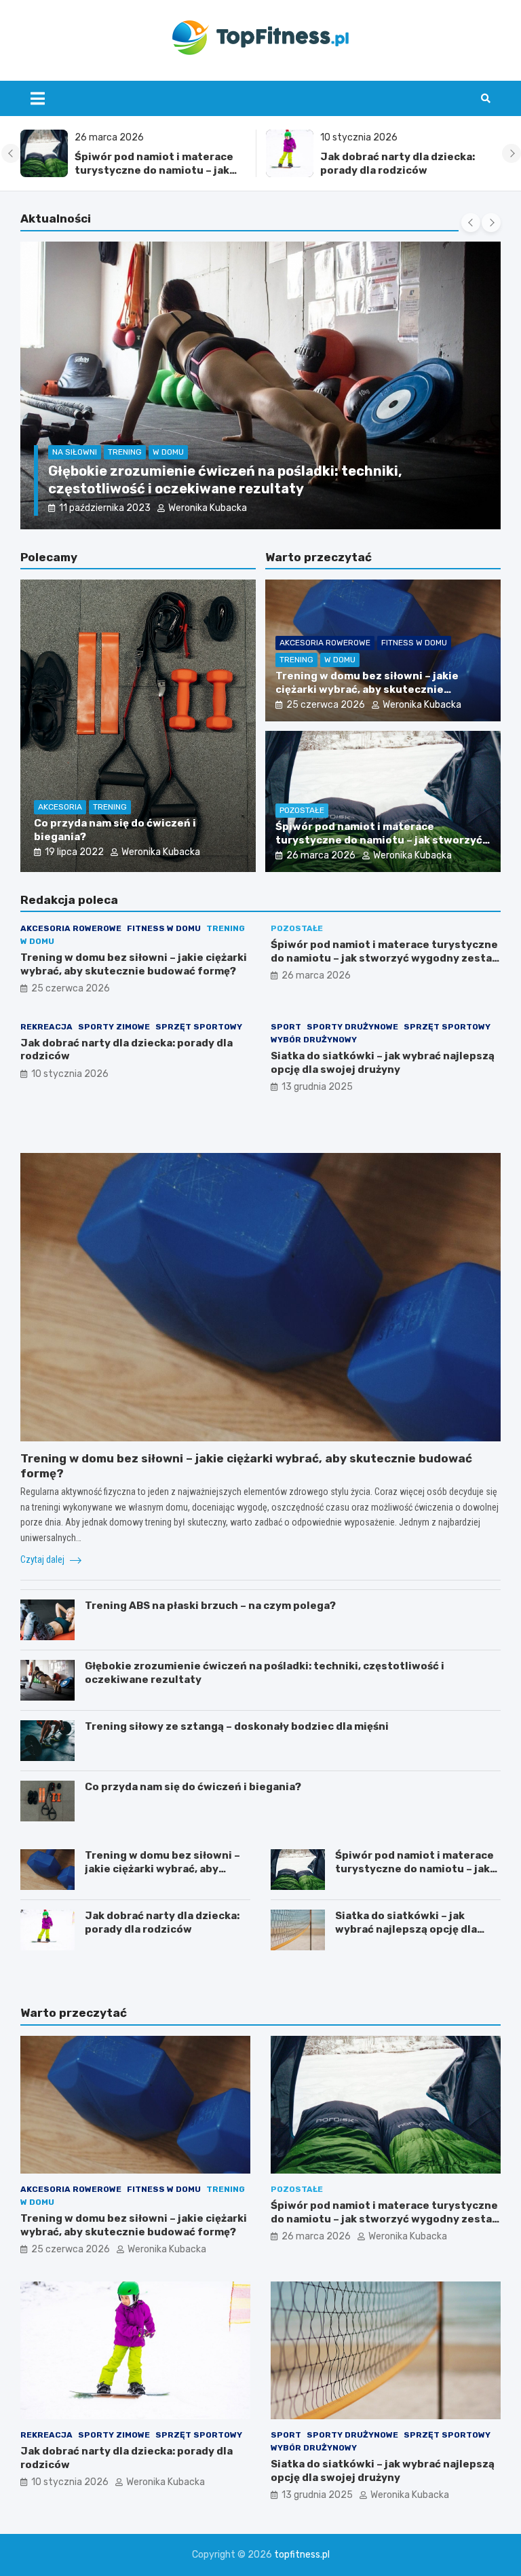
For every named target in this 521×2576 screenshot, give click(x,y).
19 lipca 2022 (74, 852)
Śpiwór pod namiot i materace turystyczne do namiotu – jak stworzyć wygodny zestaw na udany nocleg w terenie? (379, 847)
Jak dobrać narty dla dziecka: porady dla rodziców (153, 164)
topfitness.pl (302, 2555)
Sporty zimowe (114, 1027)
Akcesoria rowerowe (325, 643)
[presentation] (11, 153)
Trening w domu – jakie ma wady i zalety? (207, 489)
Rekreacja (46, 1027)
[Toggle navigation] (38, 98)
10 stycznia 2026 (70, 1074)
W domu (132, 470)
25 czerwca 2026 (326, 705)
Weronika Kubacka (194, 508)
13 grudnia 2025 (317, 1087)
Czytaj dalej (43, 1559)
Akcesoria (60, 807)
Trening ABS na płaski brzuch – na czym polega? (210, 1606)
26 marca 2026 (321, 855)
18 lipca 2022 (108, 508)
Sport (286, 1027)
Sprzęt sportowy (199, 1027)
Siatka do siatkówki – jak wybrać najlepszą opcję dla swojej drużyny (405, 170)
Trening (88, 470)
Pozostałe (302, 810)
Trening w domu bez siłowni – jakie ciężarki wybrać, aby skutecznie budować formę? (367, 689)
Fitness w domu (414, 643)
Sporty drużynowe (352, 1027)
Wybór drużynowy (314, 1040)
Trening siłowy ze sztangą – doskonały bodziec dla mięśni (237, 1726)
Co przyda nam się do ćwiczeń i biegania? (193, 1787)
